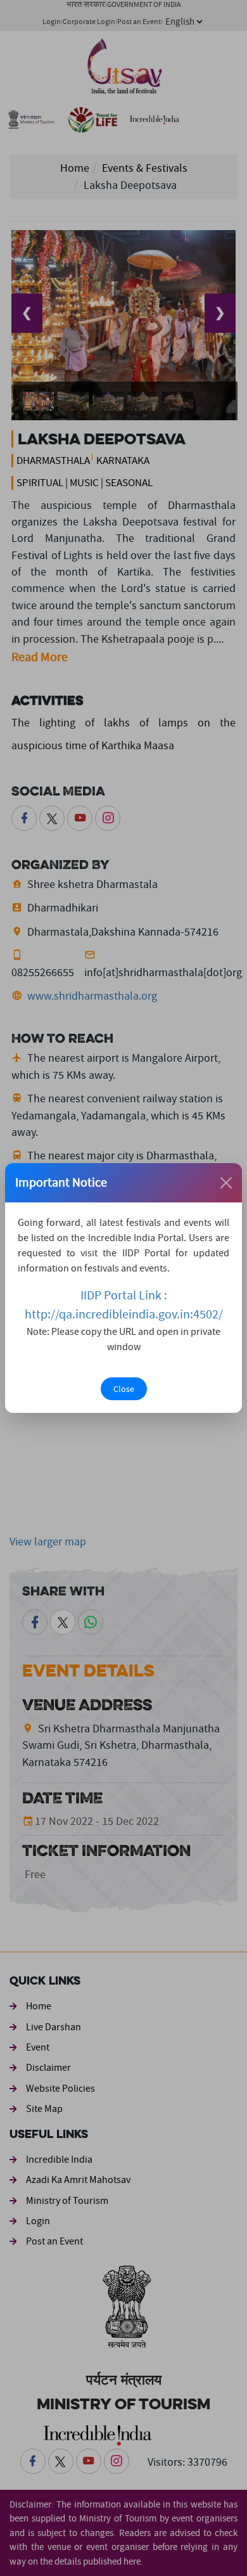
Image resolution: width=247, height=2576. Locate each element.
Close (124, 1389)
